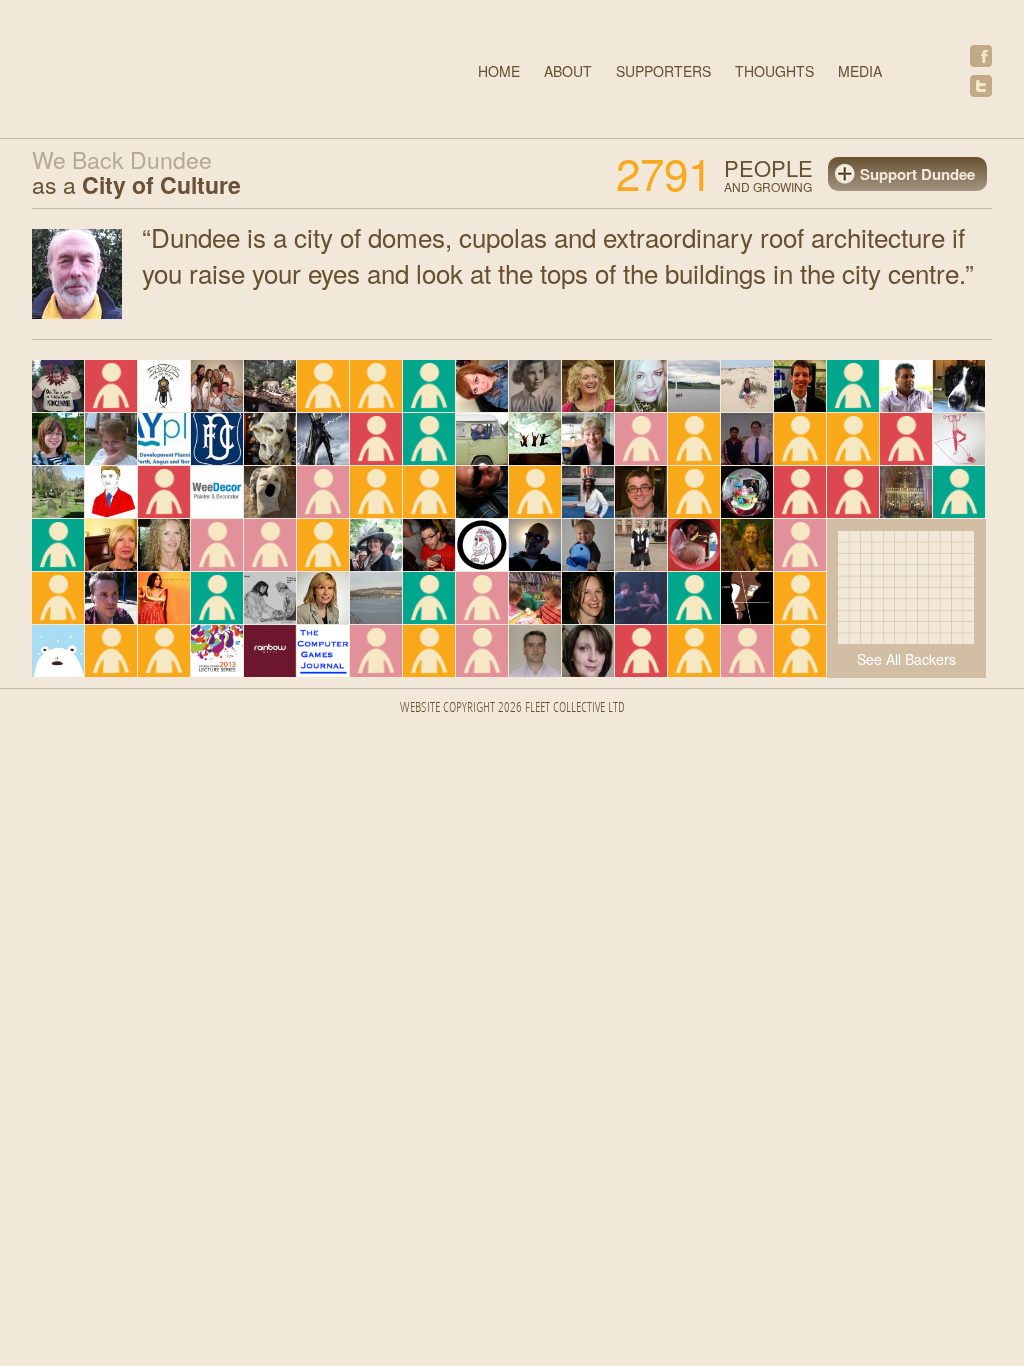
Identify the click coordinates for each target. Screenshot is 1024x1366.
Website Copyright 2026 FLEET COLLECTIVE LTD (512, 708)
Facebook (981, 56)
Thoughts (774, 71)
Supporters (663, 71)
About (568, 71)
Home (499, 71)
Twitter (981, 86)
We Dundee (207, 71)
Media (860, 71)
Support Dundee (917, 174)
